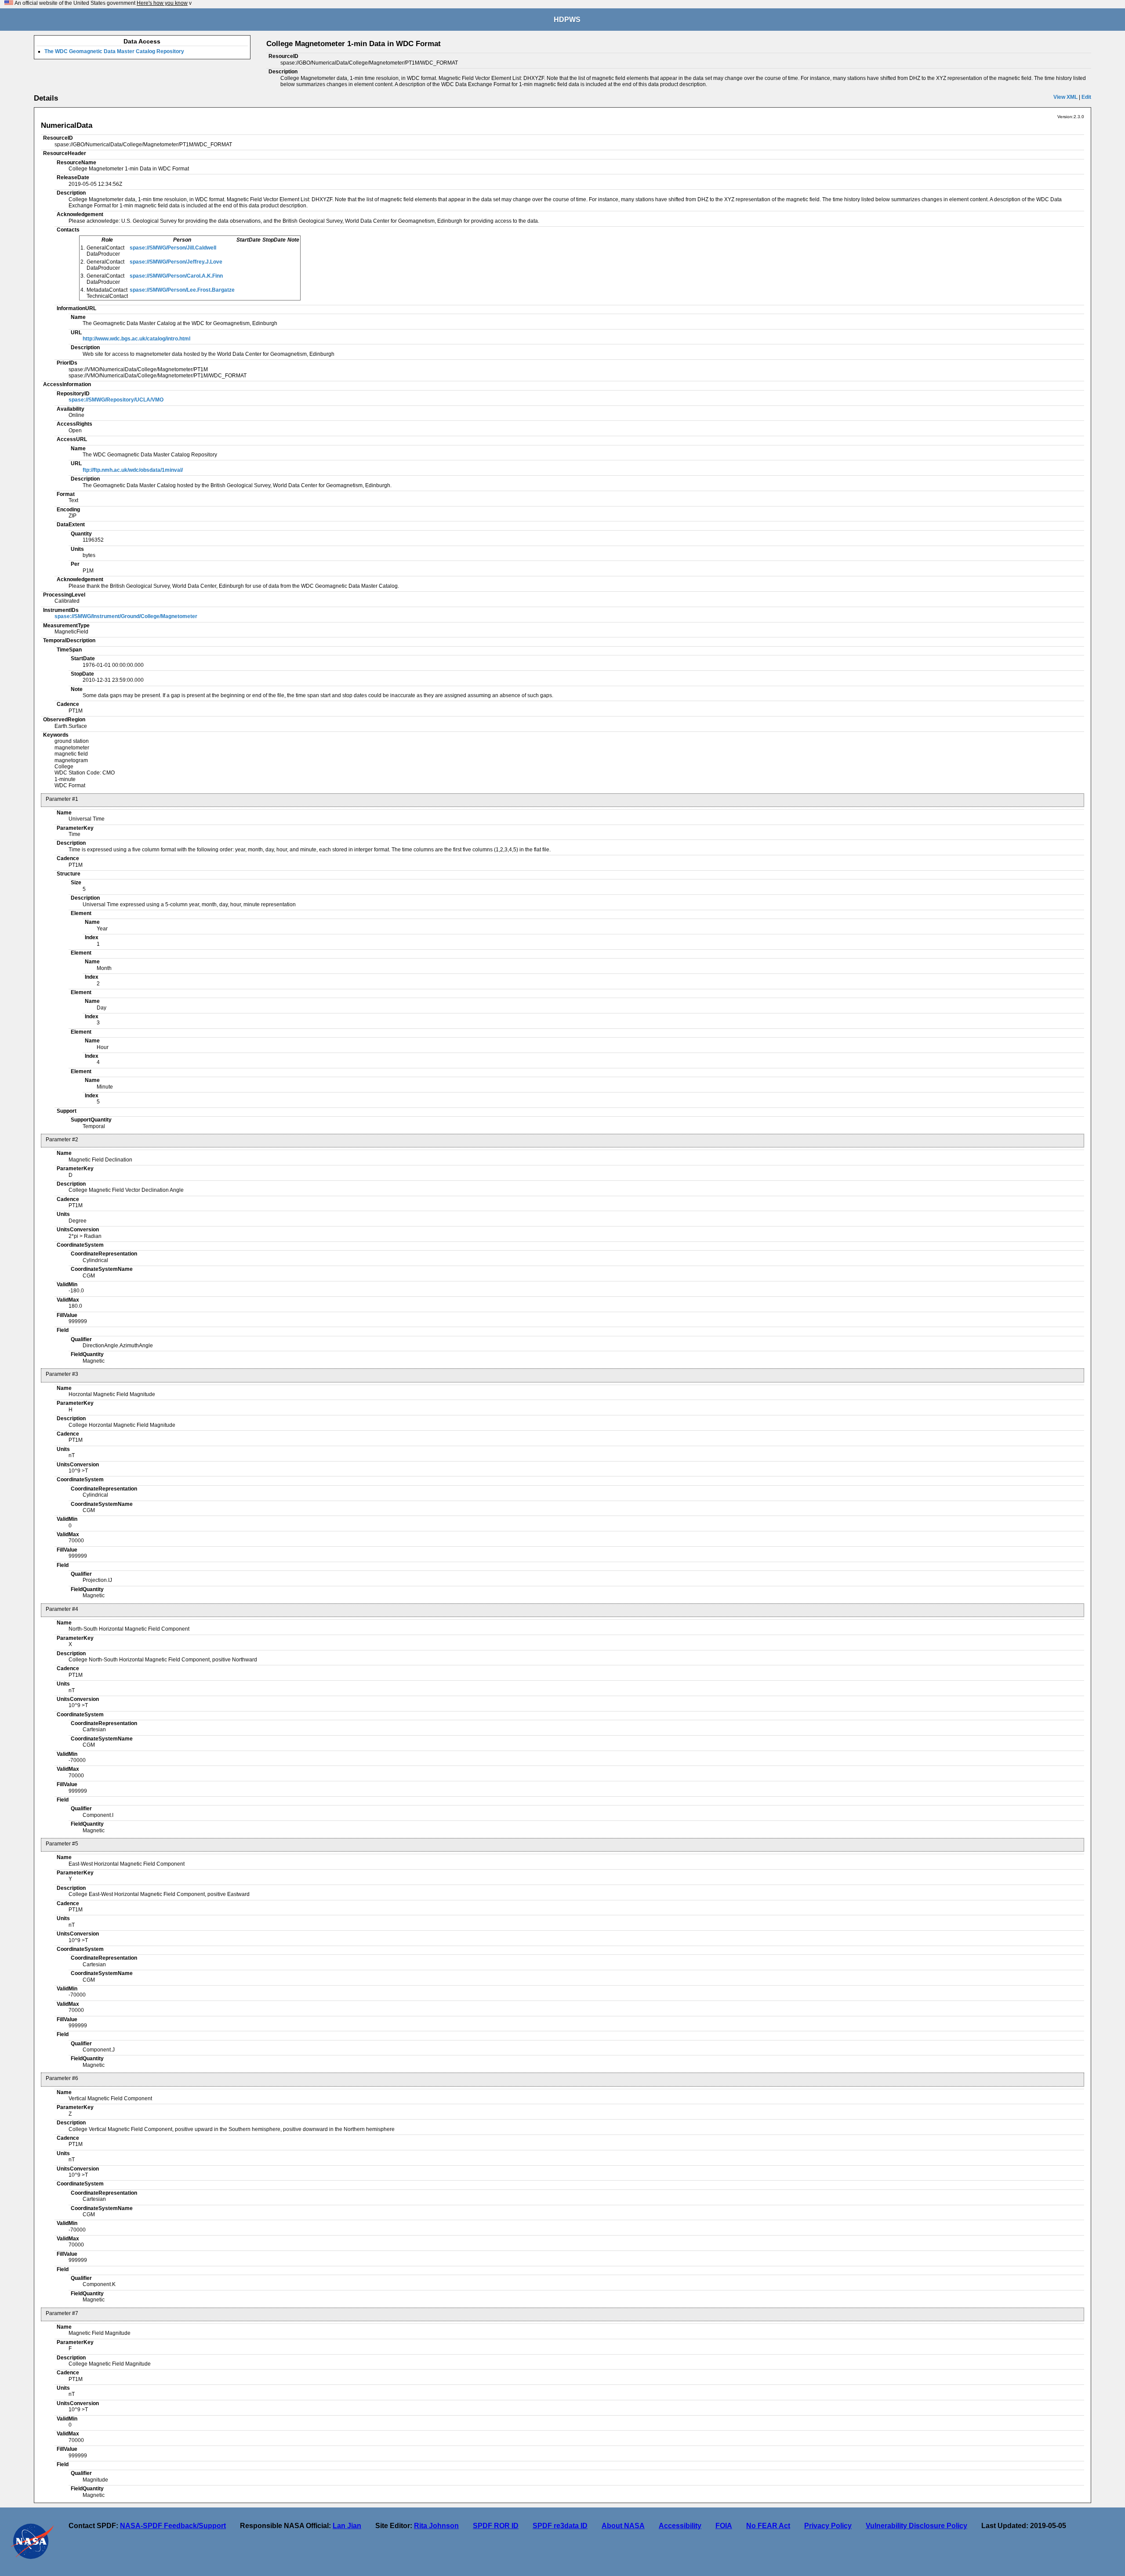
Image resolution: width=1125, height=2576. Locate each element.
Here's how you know (162, 3)
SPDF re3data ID (560, 2526)
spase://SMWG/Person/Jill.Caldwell (173, 248)
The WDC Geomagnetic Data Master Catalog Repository (114, 51)
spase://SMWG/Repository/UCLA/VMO (116, 400)
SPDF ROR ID (496, 2526)
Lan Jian (347, 2526)
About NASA (623, 2526)
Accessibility (680, 2526)
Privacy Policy (828, 2526)
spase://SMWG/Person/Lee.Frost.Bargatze (182, 290)
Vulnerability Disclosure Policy (916, 2526)
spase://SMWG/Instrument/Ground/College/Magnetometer (126, 616)
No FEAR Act (768, 2526)
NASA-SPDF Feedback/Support (173, 2526)
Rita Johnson (436, 2526)
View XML (1065, 97)
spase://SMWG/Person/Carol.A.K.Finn (176, 276)
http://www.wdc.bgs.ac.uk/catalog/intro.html (136, 339)
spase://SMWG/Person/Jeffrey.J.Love (176, 262)
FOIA (724, 2526)
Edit (1086, 97)
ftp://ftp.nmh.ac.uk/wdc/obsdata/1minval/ (133, 470)
